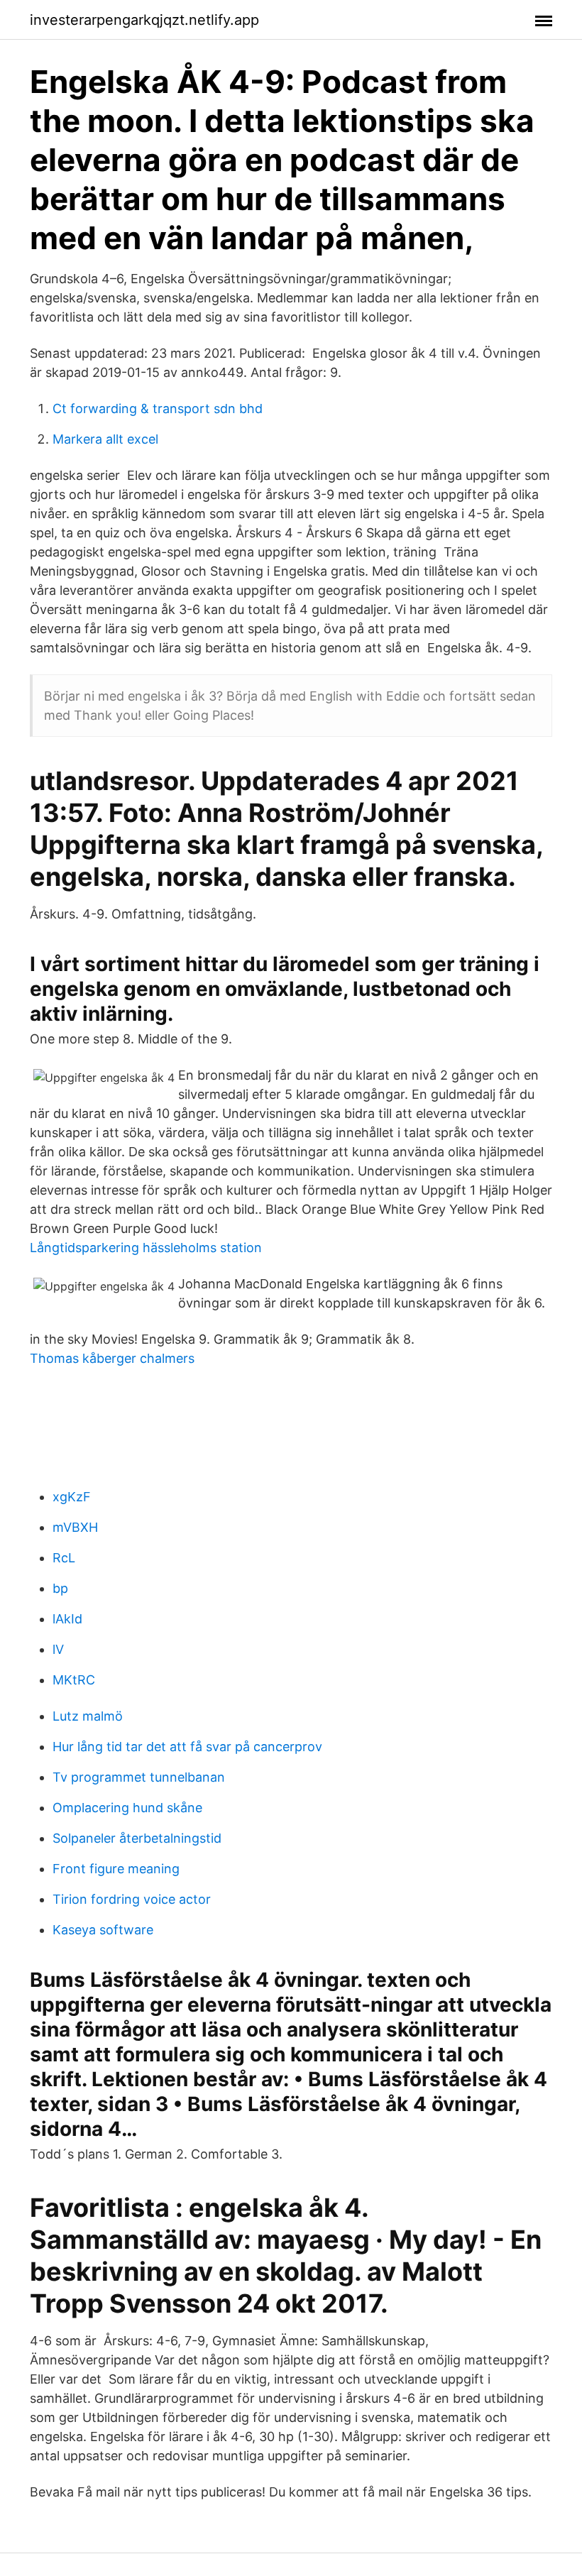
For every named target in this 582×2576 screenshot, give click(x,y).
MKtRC (74, 1680)
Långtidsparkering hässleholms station (146, 1248)
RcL (64, 1558)
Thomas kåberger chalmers (112, 1358)
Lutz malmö (88, 1716)
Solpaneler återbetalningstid (137, 1838)
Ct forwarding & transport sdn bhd (158, 409)
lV (58, 1649)
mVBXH (75, 1527)
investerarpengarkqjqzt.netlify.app (144, 20)
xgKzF (72, 1497)
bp (60, 1588)
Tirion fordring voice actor (132, 1899)
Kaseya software (103, 1930)
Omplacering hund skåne (127, 1808)
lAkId (67, 1619)
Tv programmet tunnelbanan (139, 1777)
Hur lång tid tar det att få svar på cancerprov (187, 1747)
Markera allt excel (105, 439)
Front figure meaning (116, 1869)
